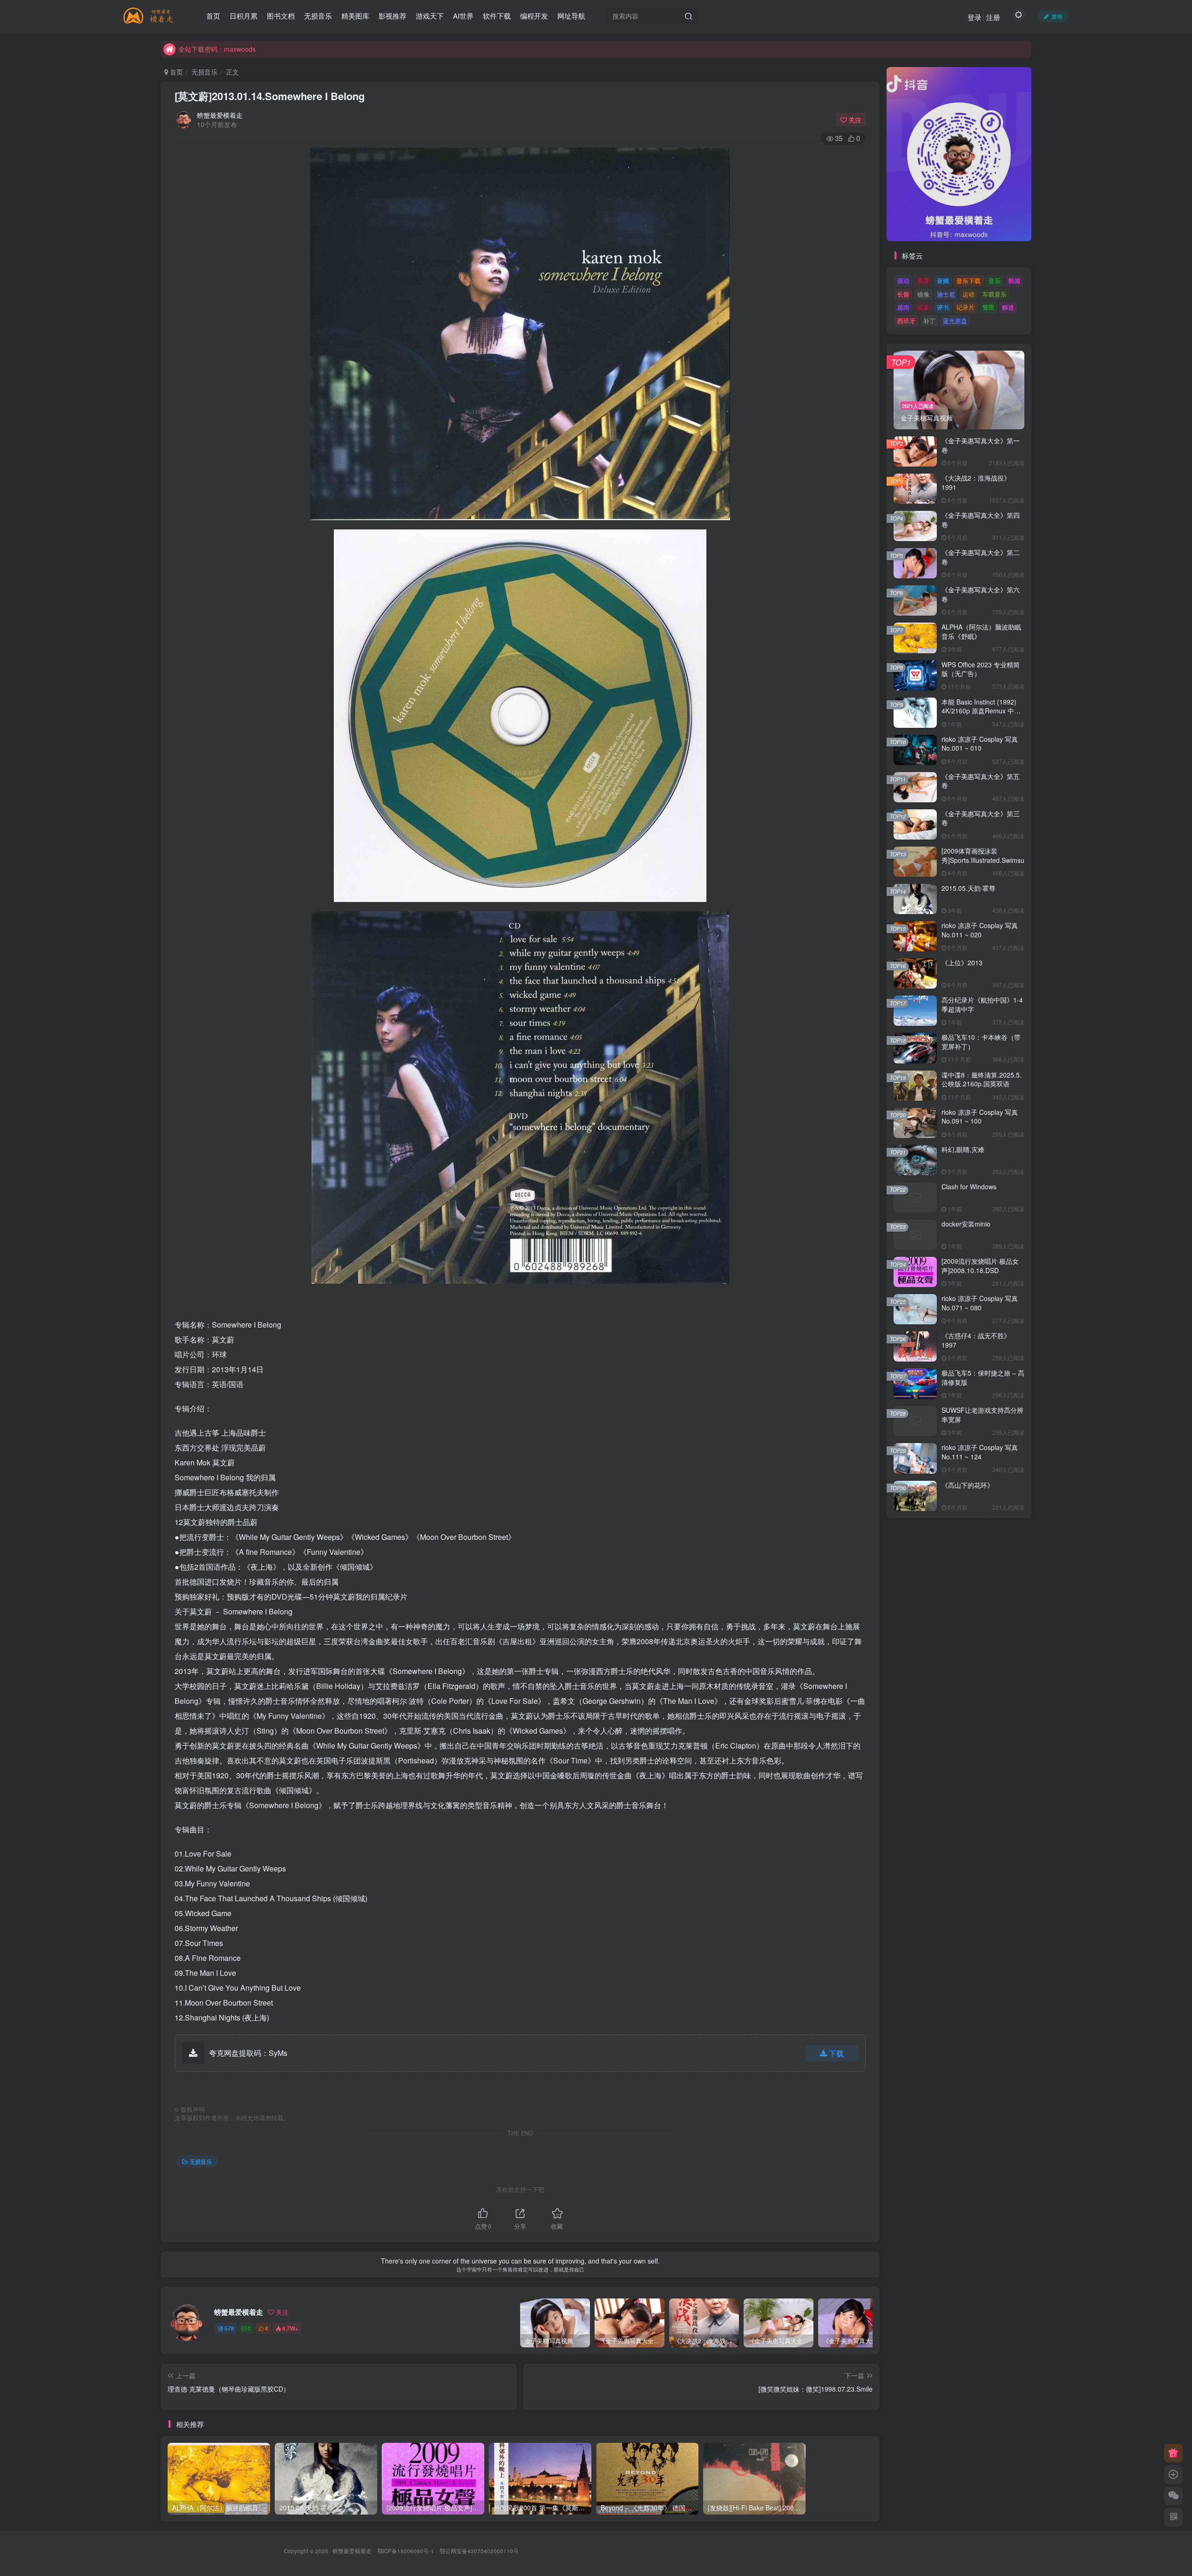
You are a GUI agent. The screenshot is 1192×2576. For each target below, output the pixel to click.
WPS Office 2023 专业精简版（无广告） (981, 669)
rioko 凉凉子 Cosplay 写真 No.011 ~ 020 (980, 930)
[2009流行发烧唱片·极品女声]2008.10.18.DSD (980, 1266)
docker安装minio (966, 1224)
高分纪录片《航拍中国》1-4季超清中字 (982, 1004)
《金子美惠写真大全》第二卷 (981, 557)
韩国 (1014, 281)
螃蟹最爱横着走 (220, 115)
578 (229, 2328)
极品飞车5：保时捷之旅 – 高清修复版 (983, 1377)
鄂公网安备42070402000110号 (479, 2551)
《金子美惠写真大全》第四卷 (981, 520)
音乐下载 (968, 281)
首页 (176, 72)
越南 (903, 307)
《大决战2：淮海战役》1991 (976, 482)
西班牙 (906, 321)
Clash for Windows (969, 1186)
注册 (993, 17)
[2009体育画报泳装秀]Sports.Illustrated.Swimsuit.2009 (993, 855)
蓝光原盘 (955, 321)
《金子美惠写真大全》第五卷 (981, 781)
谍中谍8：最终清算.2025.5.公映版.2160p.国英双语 (982, 1079)
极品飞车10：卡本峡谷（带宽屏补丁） (981, 1042)
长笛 (903, 294)
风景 (923, 281)
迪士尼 (946, 294)
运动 (968, 294)
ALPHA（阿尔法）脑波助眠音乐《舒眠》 (981, 631)
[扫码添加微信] (1173, 2496)
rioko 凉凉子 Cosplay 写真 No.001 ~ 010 (980, 744)
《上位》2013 (962, 963)
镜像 (923, 294)
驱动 (903, 281)
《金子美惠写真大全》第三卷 (981, 818)
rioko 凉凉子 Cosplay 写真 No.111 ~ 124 (980, 1452)
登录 (975, 17)
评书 (943, 307)
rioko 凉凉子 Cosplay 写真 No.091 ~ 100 (980, 1117)
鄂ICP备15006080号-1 (406, 2551)
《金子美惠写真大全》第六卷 (981, 594)
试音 (923, 307)
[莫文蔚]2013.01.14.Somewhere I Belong (270, 96)
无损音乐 (204, 72)
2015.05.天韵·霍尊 (968, 888)
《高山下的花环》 (968, 1485)
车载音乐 (995, 294)
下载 (836, 2053)
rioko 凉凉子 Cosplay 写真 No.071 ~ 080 (980, 1303)
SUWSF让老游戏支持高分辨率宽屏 (982, 1415)
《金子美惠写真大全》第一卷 (981, 445)
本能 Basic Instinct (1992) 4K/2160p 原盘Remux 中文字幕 (981, 711)
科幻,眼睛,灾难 (963, 1149)
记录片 (965, 307)
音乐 (995, 281)
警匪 (989, 307)
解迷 (1008, 307)
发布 (1057, 16)
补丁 (929, 321)
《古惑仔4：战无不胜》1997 (976, 1340)
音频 (943, 281)
